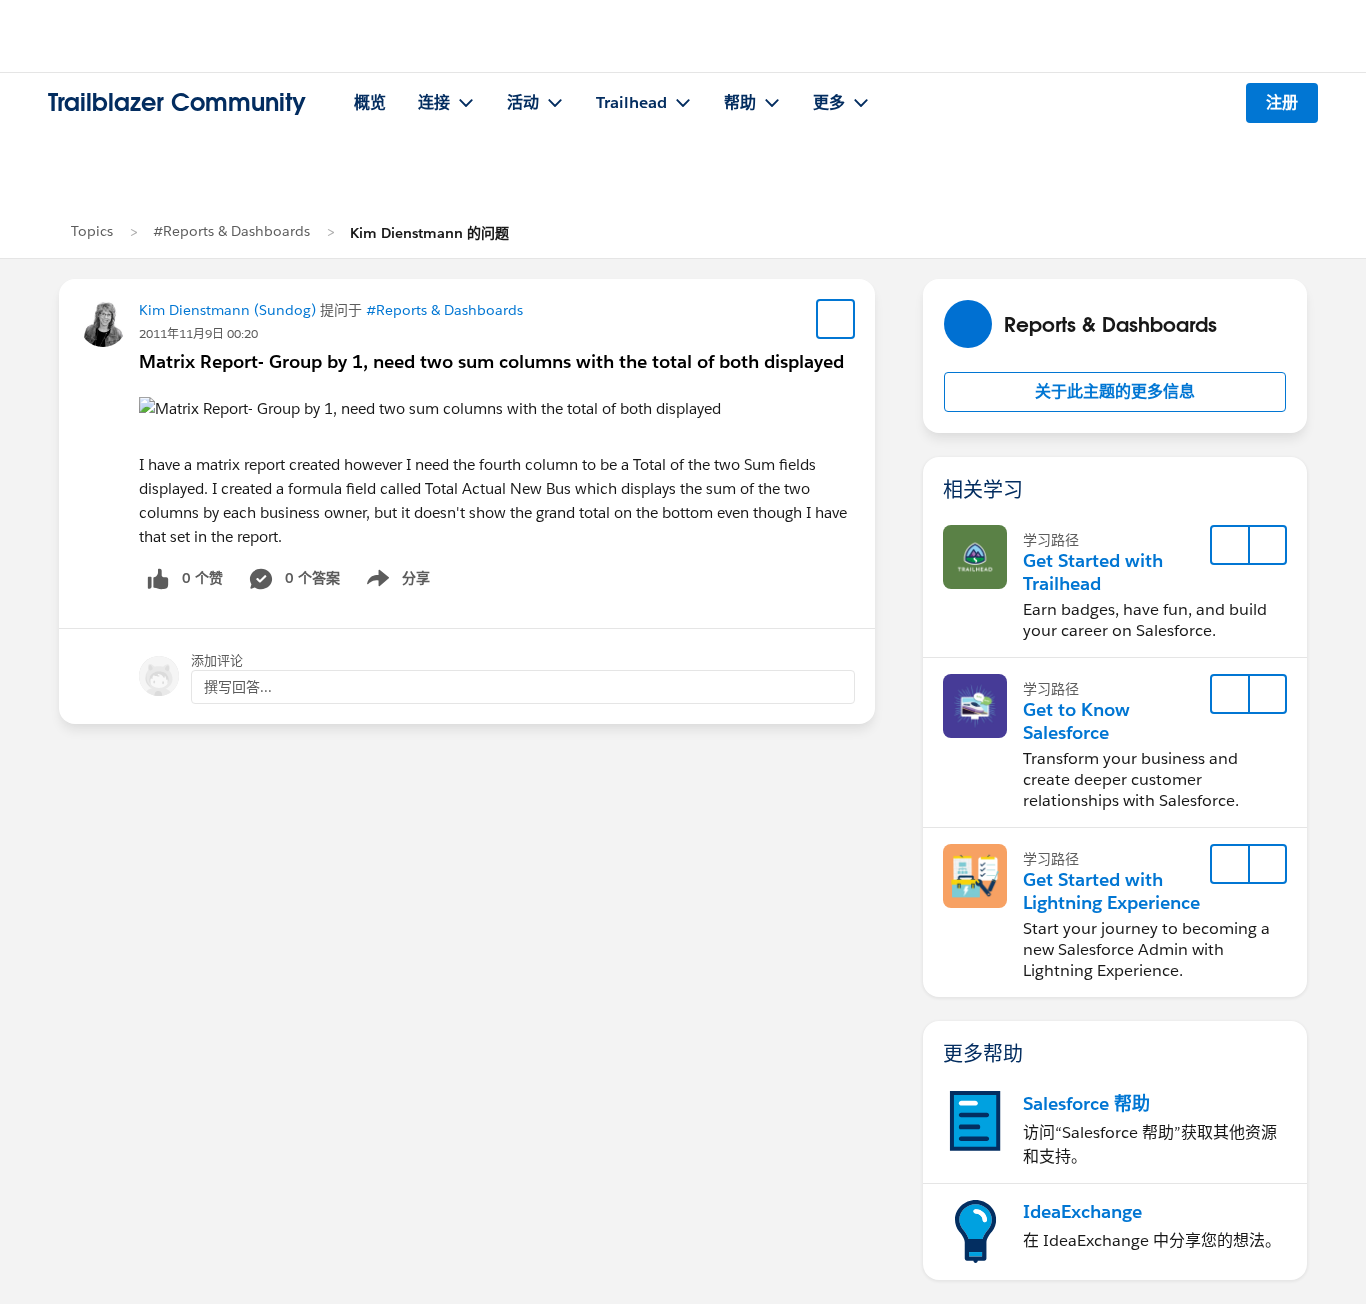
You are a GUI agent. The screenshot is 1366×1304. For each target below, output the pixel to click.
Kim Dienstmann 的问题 (429, 233)
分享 (395, 582)
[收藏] (836, 319)
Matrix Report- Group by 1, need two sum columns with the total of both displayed (491, 361)
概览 (370, 102)
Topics (92, 231)
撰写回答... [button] (238, 687)
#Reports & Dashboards (231, 231)
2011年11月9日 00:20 (198, 333)
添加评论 (217, 660)
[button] (1115, 392)
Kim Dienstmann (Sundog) (227, 310)
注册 (1282, 102)
